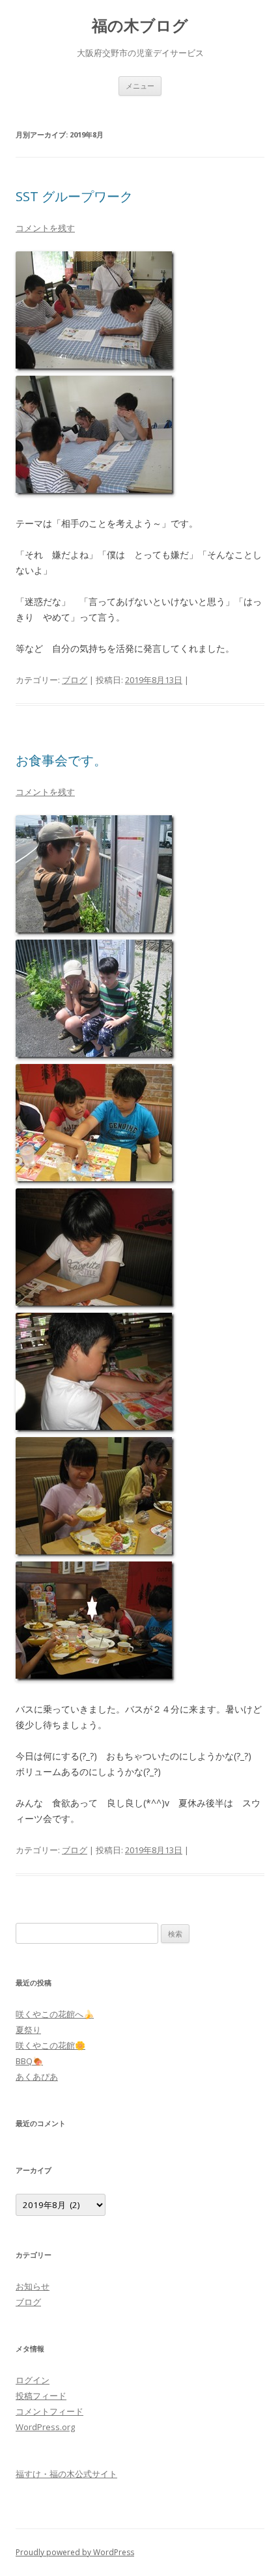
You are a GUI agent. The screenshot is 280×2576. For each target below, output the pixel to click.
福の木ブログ (140, 26)
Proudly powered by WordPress (75, 2552)
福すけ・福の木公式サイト (66, 2474)
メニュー (140, 86)
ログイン (33, 2380)
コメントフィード (49, 2411)
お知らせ (33, 2286)
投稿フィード (41, 2396)
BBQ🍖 (29, 2061)
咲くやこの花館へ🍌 (55, 2014)
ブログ (75, 680)
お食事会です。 (61, 760)
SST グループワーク (74, 196)
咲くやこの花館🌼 (50, 2045)
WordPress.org (45, 2427)
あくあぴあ (37, 2077)
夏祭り (28, 2030)
